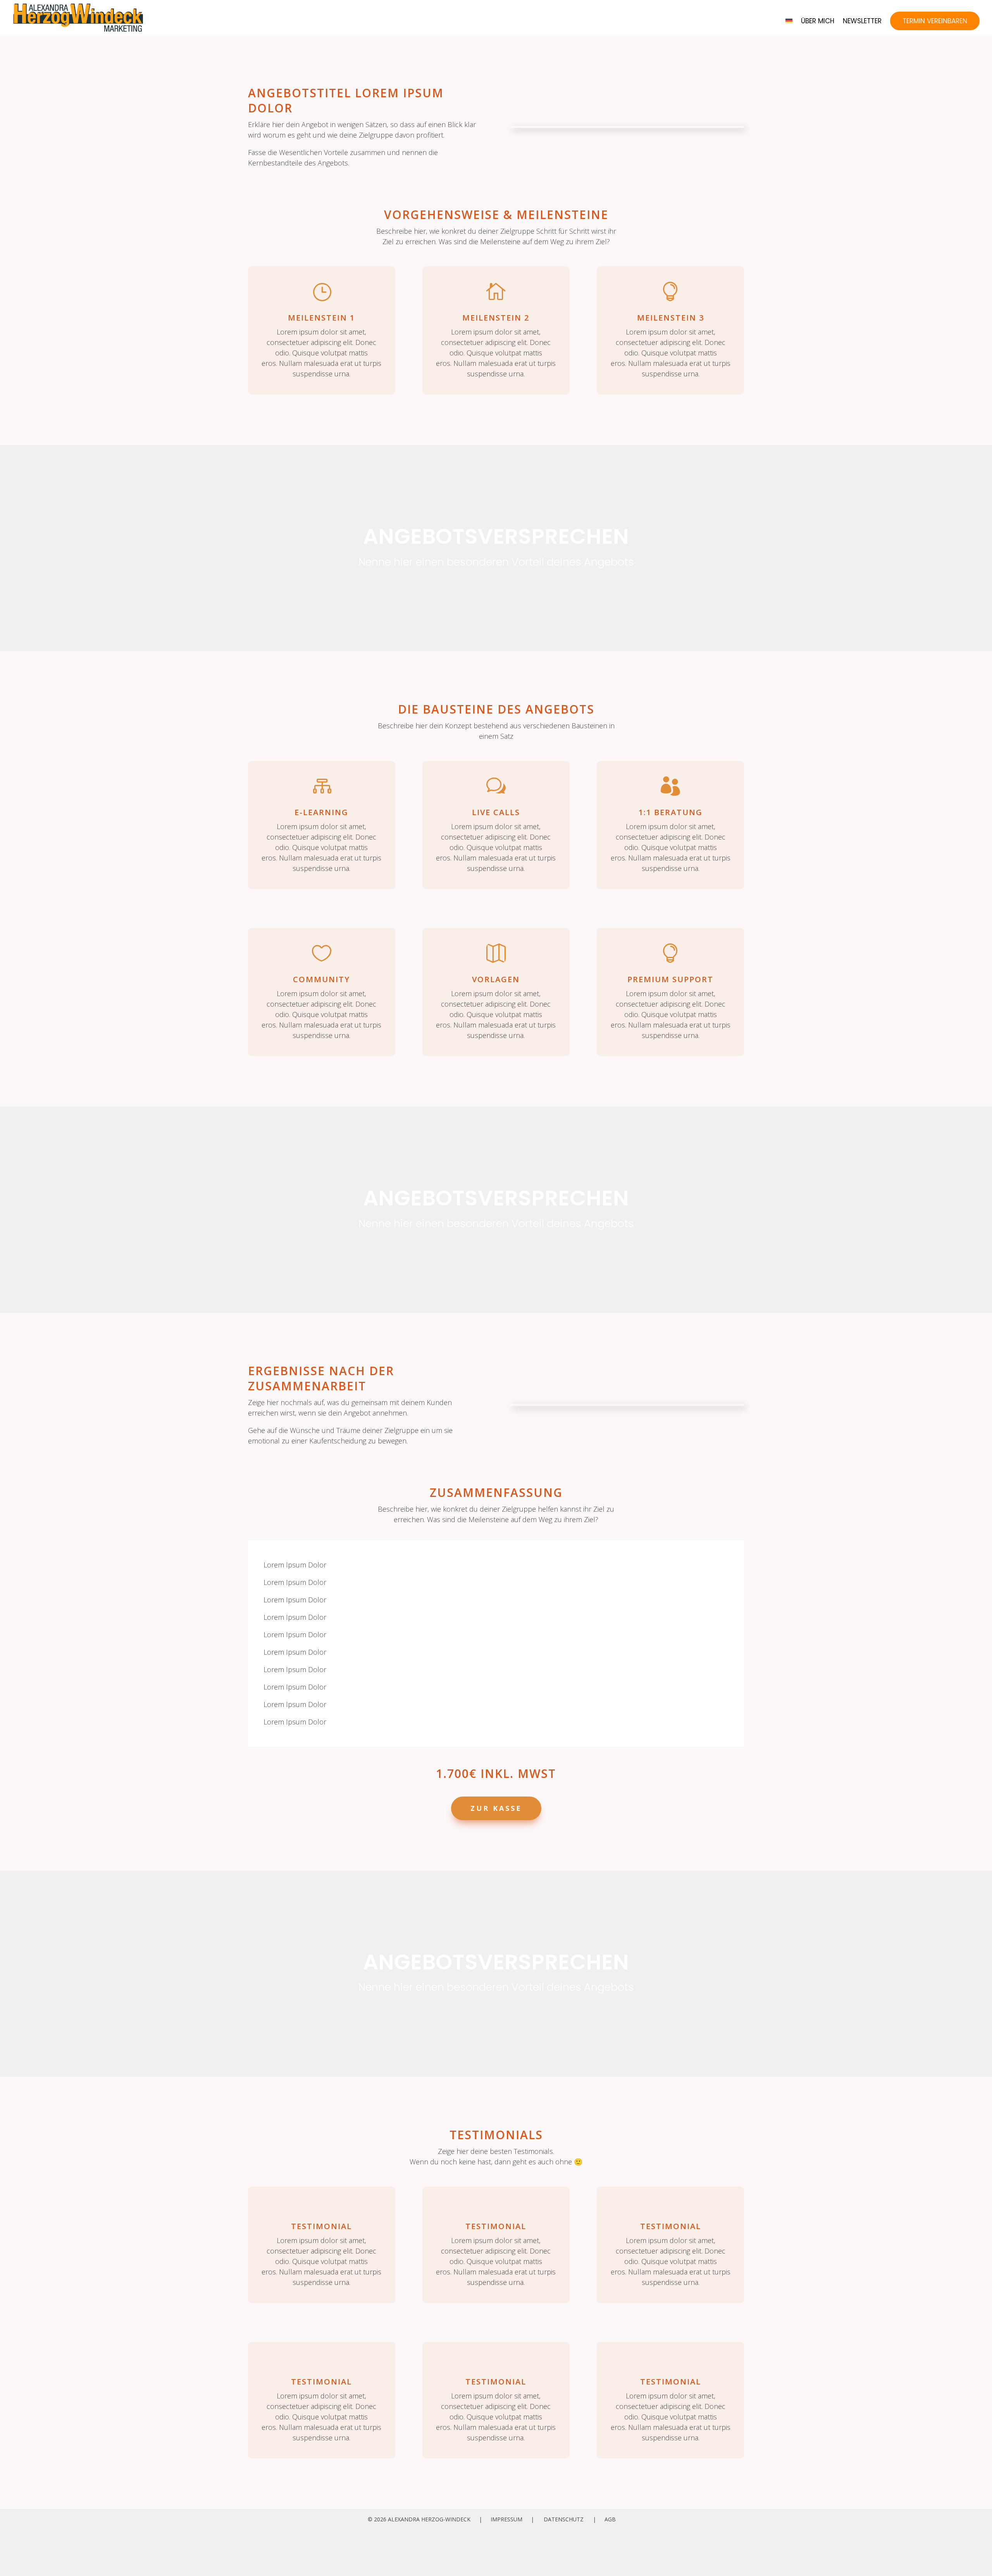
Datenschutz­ (564, 2519)
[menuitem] (789, 27)
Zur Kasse (496, 1808)
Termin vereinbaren (935, 21)
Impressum (506, 2519)
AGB (610, 2519)
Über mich (818, 22)
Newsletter (862, 22)
